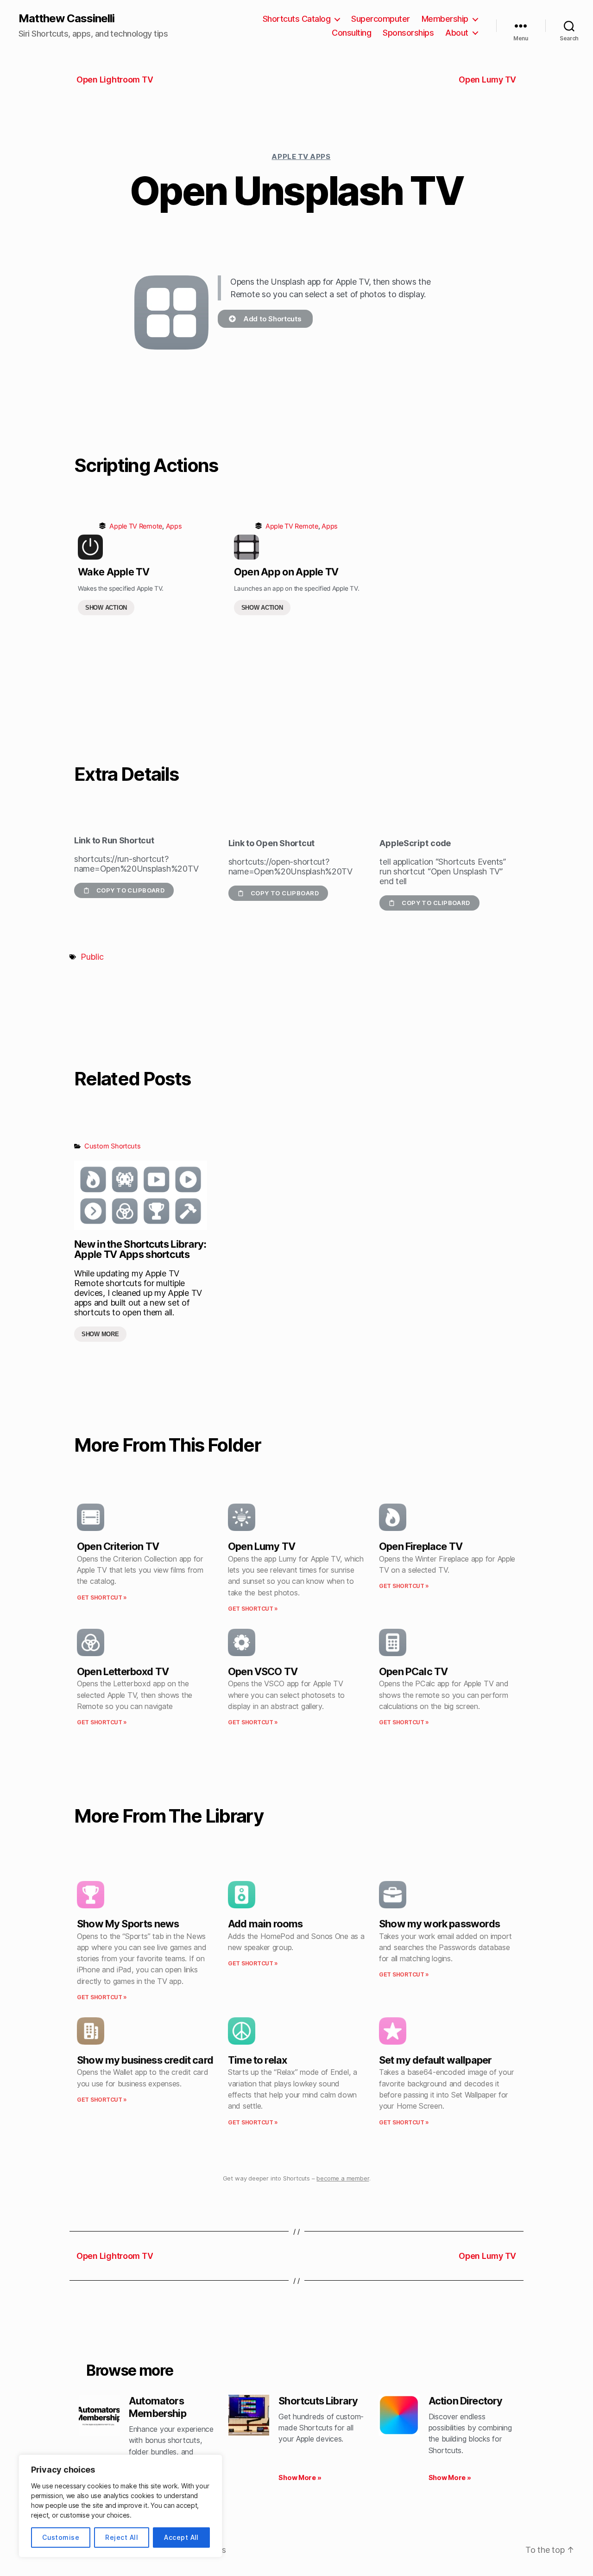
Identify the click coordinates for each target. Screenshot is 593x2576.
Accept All (181, 2537)
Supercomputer (381, 19)
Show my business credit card (145, 2060)
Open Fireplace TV (421, 1546)
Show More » (300, 2477)
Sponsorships (408, 33)
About (457, 33)
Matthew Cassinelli (66, 19)
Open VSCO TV (263, 1671)
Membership (445, 19)
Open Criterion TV (118, 1546)
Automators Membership (158, 2407)
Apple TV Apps (301, 156)
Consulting (351, 33)
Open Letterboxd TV (123, 1671)
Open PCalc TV (413, 1671)
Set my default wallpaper (435, 2060)
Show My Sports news (128, 1924)
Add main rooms (265, 1924)
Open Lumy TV (262, 1546)
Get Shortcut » (102, 1597)
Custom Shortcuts (113, 1146)
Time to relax (257, 2060)
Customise (61, 2537)
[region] (120, 2506)
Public (92, 957)
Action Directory (466, 2401)
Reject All (122, 2537)
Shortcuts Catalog (297, 19)
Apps (174, 526)
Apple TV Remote (136, 526)
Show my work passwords (439, 1924)
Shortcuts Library (318, 2401)
